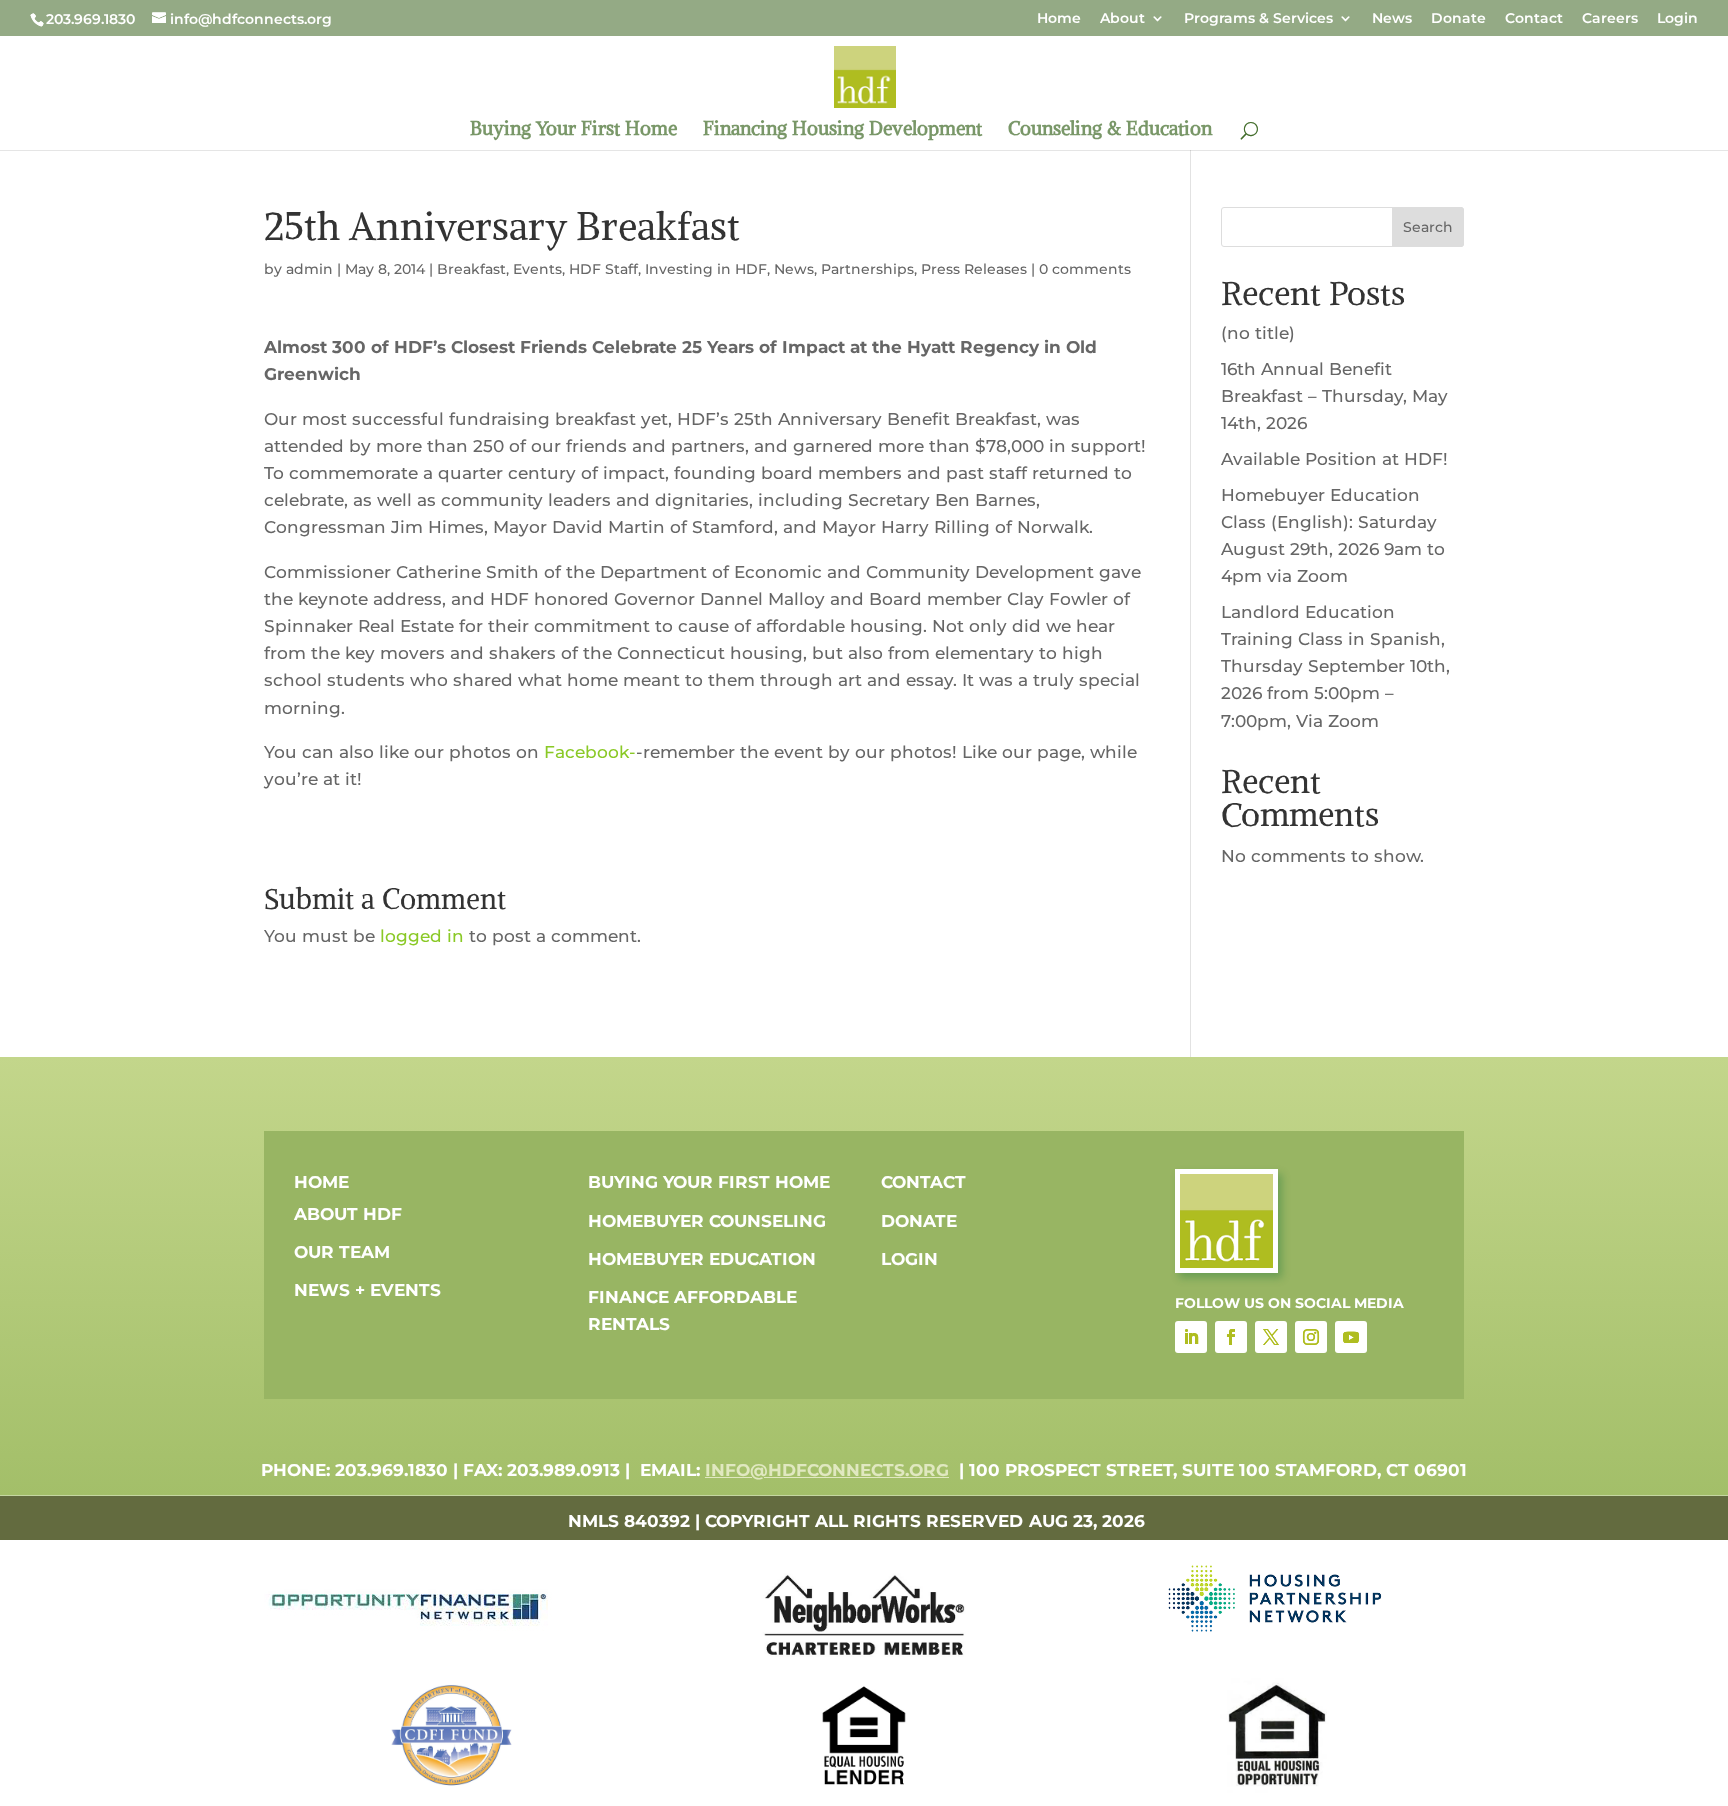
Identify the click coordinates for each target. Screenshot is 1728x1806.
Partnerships (867, 269)
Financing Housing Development (842, 130)
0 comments (1085, 269)
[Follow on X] (1271, 1337)
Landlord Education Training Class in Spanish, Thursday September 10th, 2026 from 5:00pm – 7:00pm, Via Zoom (1335, 666)
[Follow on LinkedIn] (1191, 1337)
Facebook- (590, 752)
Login (1677, 19)
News (1392, 19)
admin (309, 269)
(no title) (1258, 333)
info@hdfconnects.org (827, 1470)
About (1122, 19)
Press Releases (974, 269)
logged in (422, 936)
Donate (1458, 19)
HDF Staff (603, 269)
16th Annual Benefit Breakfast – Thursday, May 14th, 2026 (1334, 396)
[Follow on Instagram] (1311, 1337)
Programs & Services (1258, 19)
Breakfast (471, 269)
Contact (1534, 19)
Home (1059, 19)
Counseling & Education (1110, 130)
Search (1428, 227)
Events (537, 269)
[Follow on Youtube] (1351, 1337)
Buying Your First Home (573, 130)
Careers (1610, 19)
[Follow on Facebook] (1231, 1337)
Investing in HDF (706, 269)
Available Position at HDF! (1334, 459)
